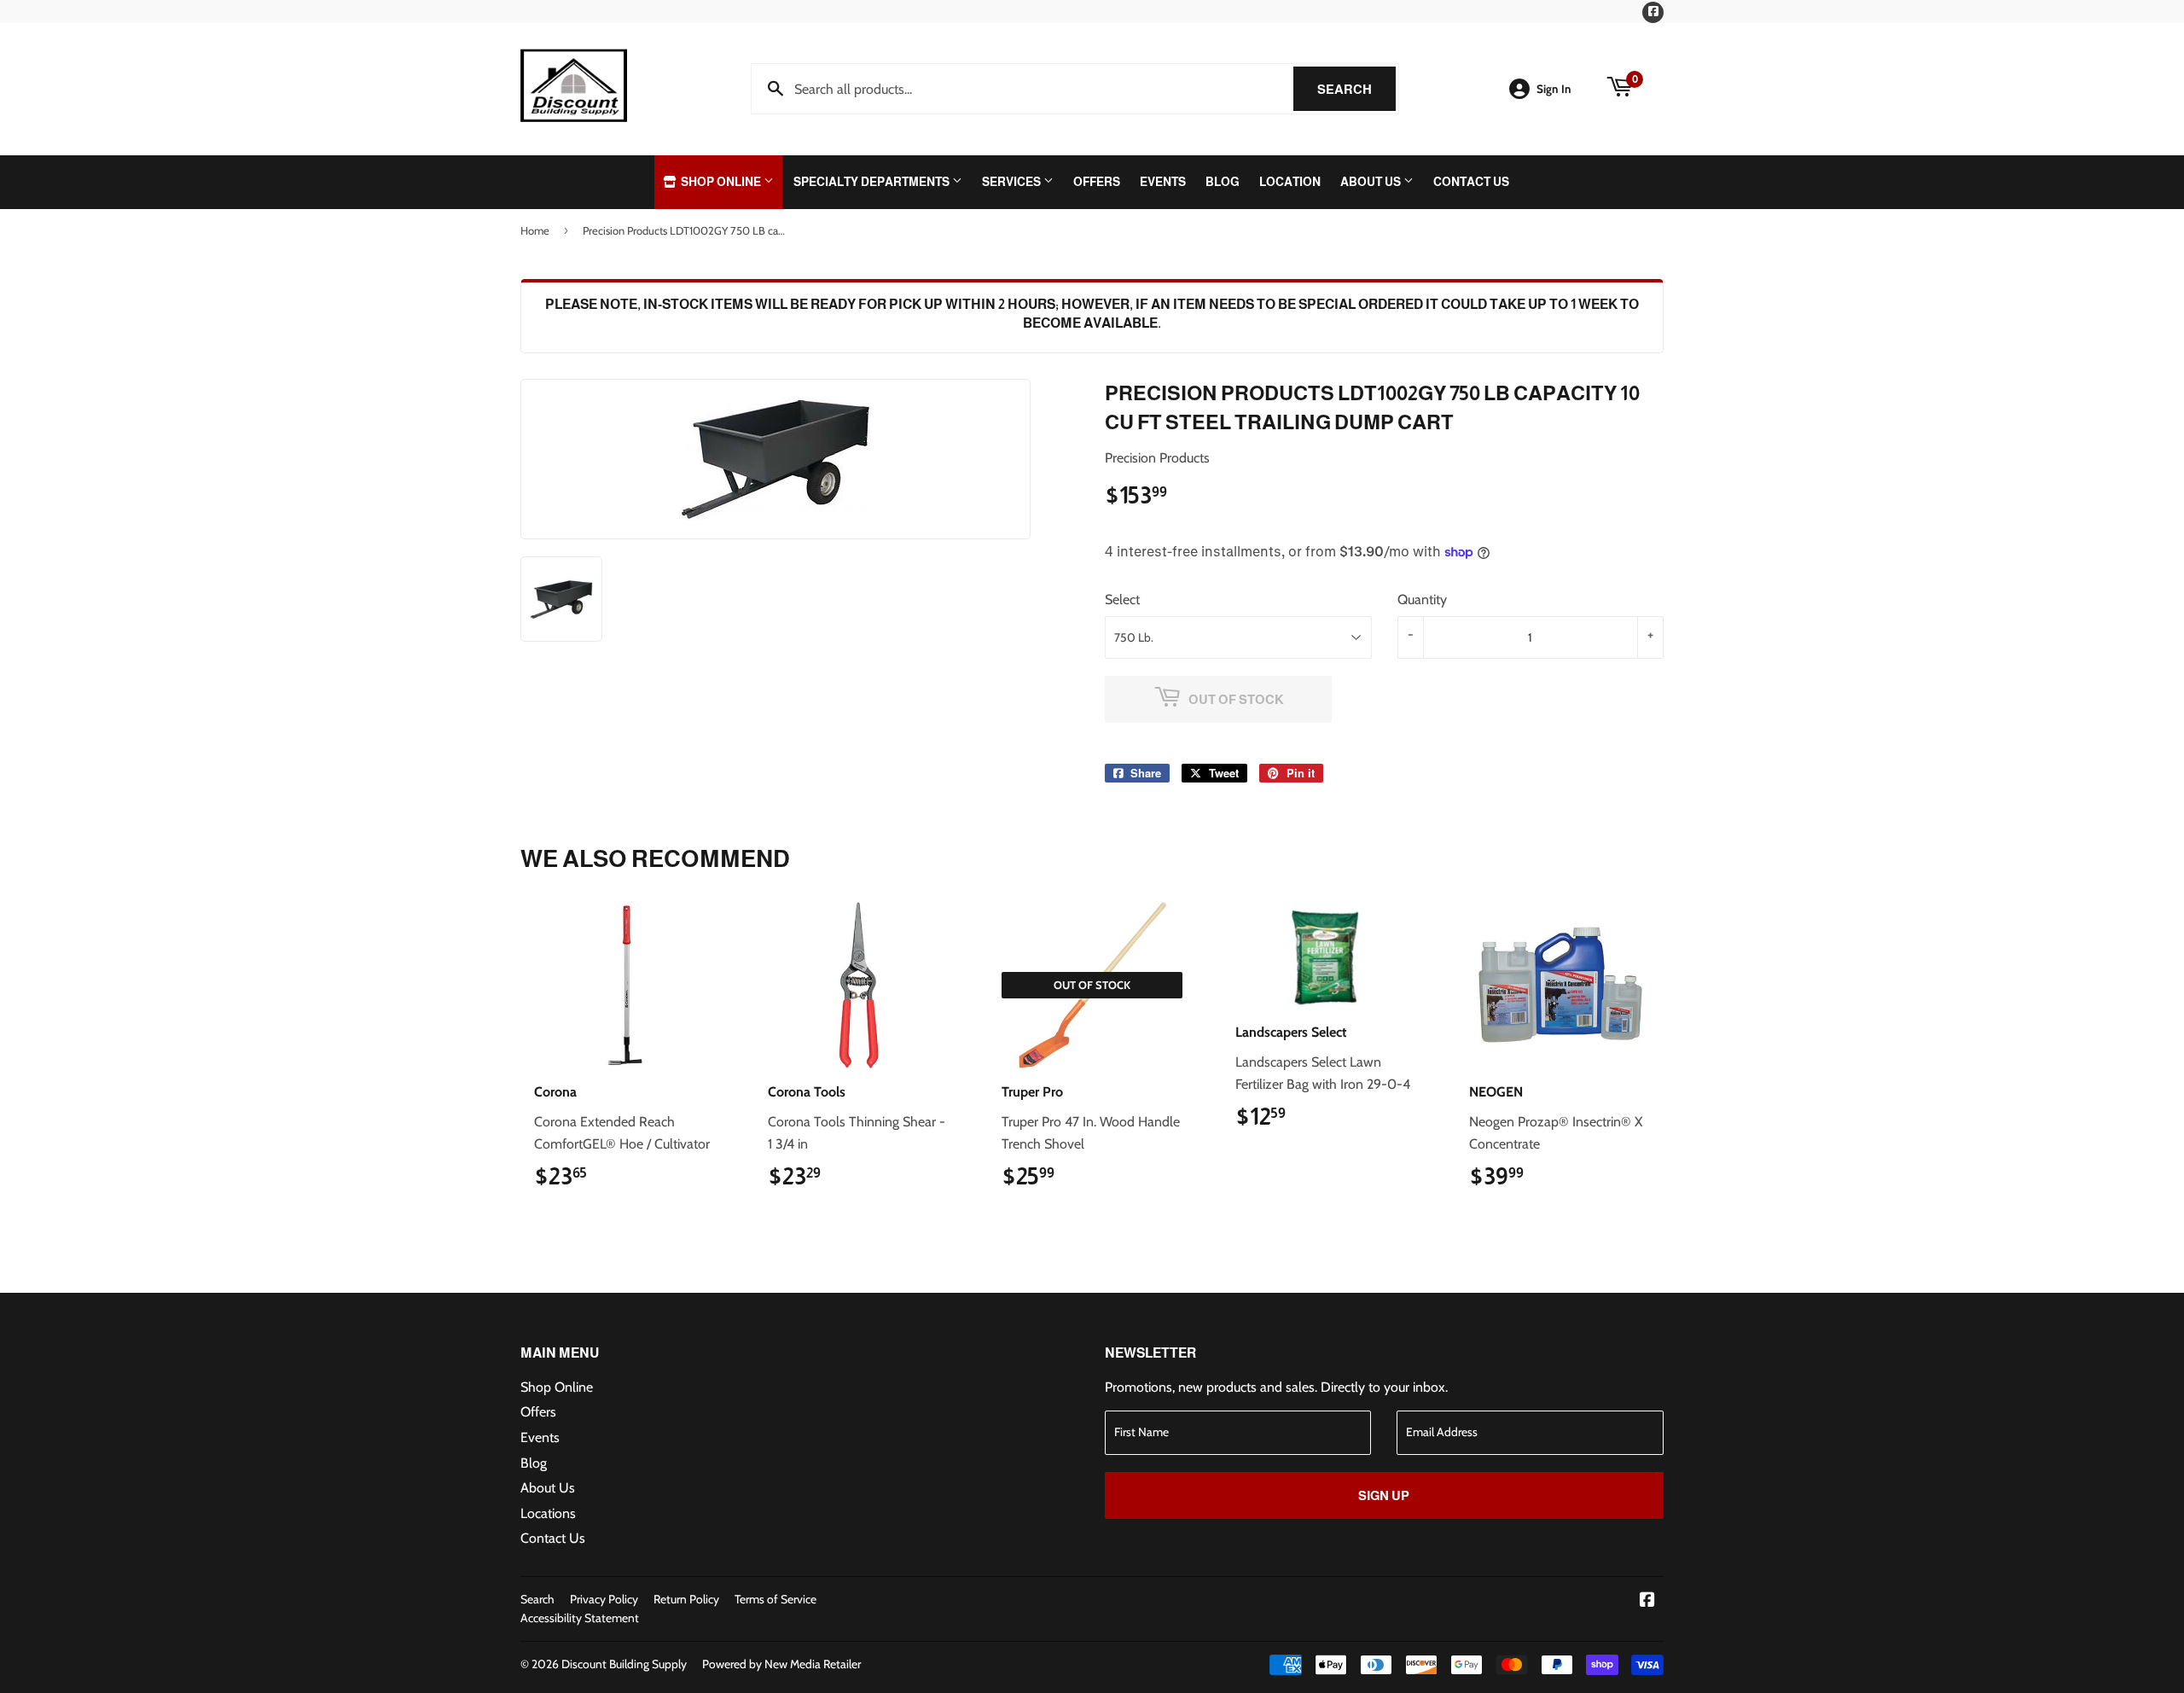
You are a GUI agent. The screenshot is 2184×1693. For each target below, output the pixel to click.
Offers (1097, 182)
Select (1122, 599)
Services (1013, 182)
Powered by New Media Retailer (781, 1664)
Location (1290, 182)
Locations (548, 1513)
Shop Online (721, 182)
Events (1163, 182)
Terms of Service (775, 1599)
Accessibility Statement (580, 1618)
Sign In (1554, 89)
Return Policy (686, 1599)
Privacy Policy (604, 1599)
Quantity (1422, 599)
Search (1356, 89)
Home (535, 230)
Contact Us (1471, 182)
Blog (1223, 182)
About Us (1372, 182)
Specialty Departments (873, 182)
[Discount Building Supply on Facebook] (1647, 1601)
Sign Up (1384, 1495)
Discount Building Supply (624, 1664)
